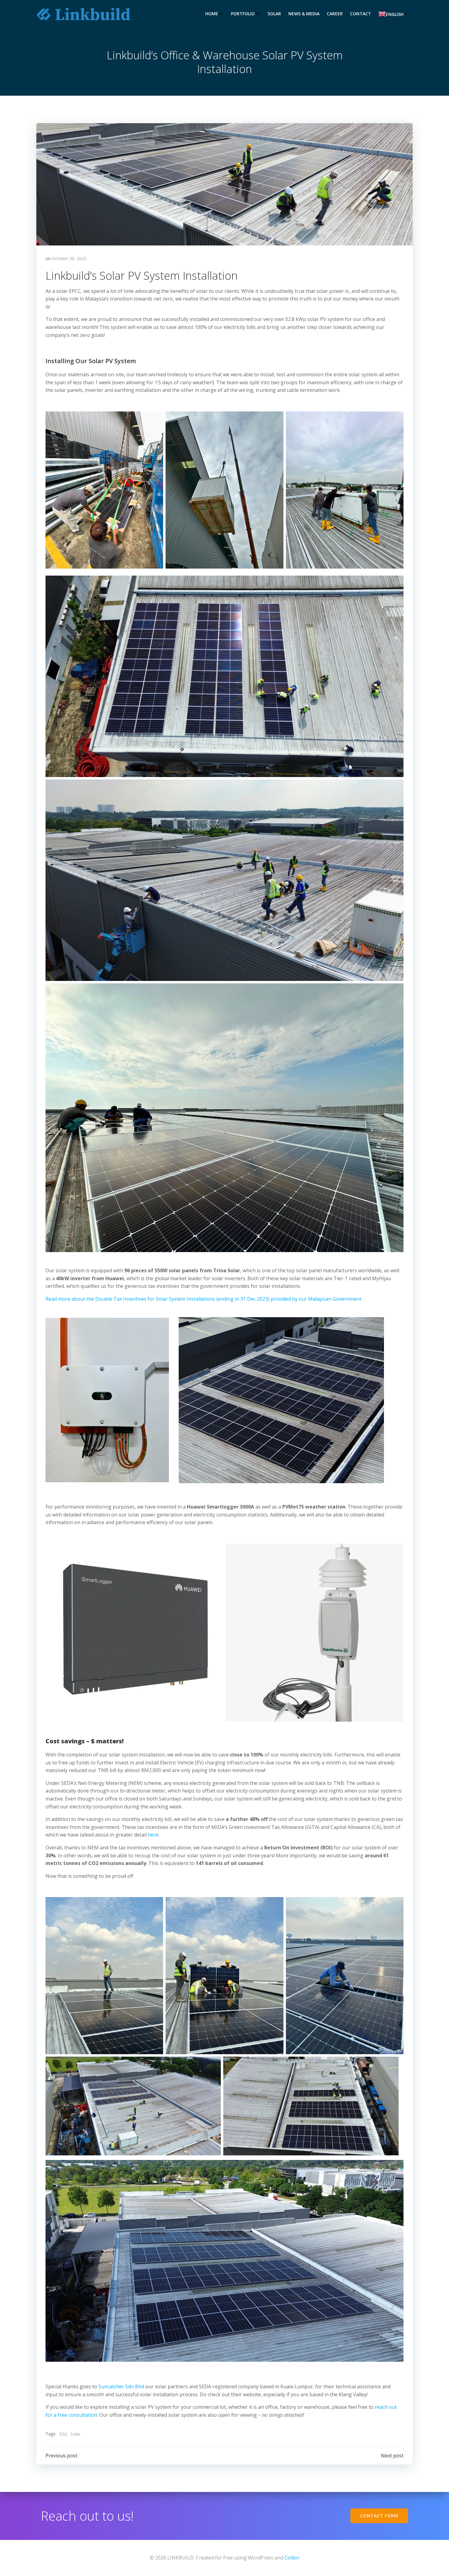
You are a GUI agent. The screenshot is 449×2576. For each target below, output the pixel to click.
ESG (63, 2434)
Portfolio (243, 14)
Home (212, 14)
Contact (361, 14)
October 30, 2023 (69, 258)
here (153, 1835)
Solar (274, 14)
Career (335, 14)
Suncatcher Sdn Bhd (121, 2386)
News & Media (304, 14)
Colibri (292, 2558)
